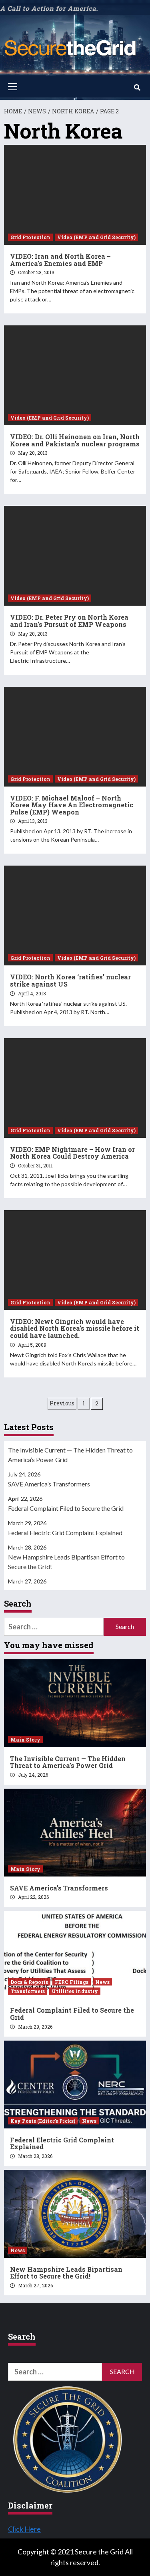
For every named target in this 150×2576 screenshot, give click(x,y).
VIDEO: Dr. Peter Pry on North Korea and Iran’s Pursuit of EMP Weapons (69, 621)
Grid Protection (30, 237)
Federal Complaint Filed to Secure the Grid (66, 1508)
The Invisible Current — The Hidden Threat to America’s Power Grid (70, 1455)
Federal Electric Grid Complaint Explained (65, 1533)
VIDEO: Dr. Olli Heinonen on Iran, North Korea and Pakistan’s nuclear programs (75, 440)
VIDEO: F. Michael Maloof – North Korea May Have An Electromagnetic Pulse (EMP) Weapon (72, 805)
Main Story (25, 1740)
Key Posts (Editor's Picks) (43, 2121)
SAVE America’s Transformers (49, 1484)
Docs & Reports (29, 1982)
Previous (62, 1403)
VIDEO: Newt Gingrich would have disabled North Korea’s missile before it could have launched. (75, 1328)
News (102, 1982)
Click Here (24, 2529)
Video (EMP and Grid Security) (96, 237)
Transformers (28, 1991)
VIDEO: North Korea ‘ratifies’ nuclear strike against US (70, 980)
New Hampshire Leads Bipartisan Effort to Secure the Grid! (66, 1562)
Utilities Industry (75, 1991)
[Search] (137, 87)
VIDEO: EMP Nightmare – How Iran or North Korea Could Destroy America (72, 1153)
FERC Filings (72, 1982)
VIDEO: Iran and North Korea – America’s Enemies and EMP (60, 260)
